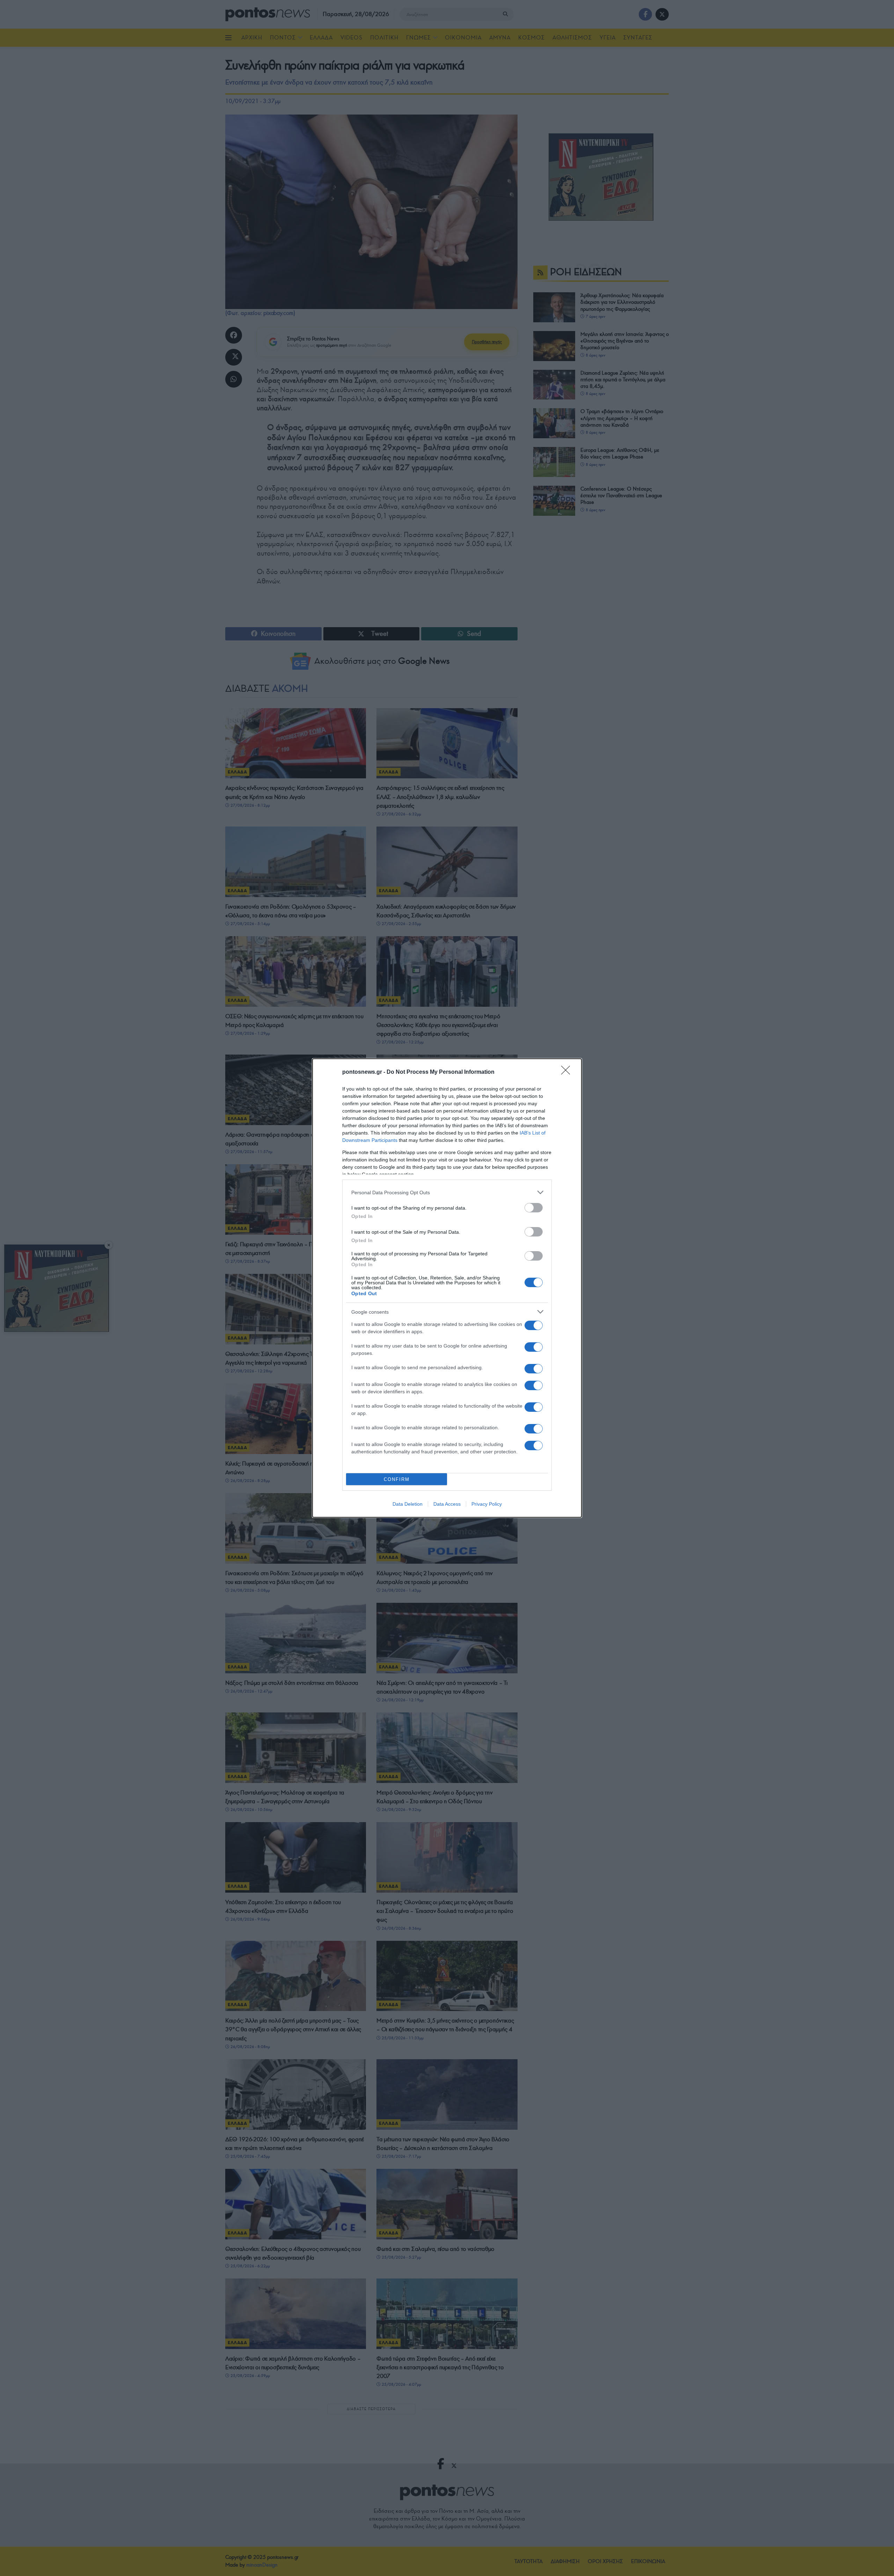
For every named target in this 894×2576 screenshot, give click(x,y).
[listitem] (447, 1192)
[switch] (534, 1208)
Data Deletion (408, 1504)
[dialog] (447, 1288)
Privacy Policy (487, 1504)
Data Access (447, 1504)
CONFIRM (397, 1479)
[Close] (568, 1072)
